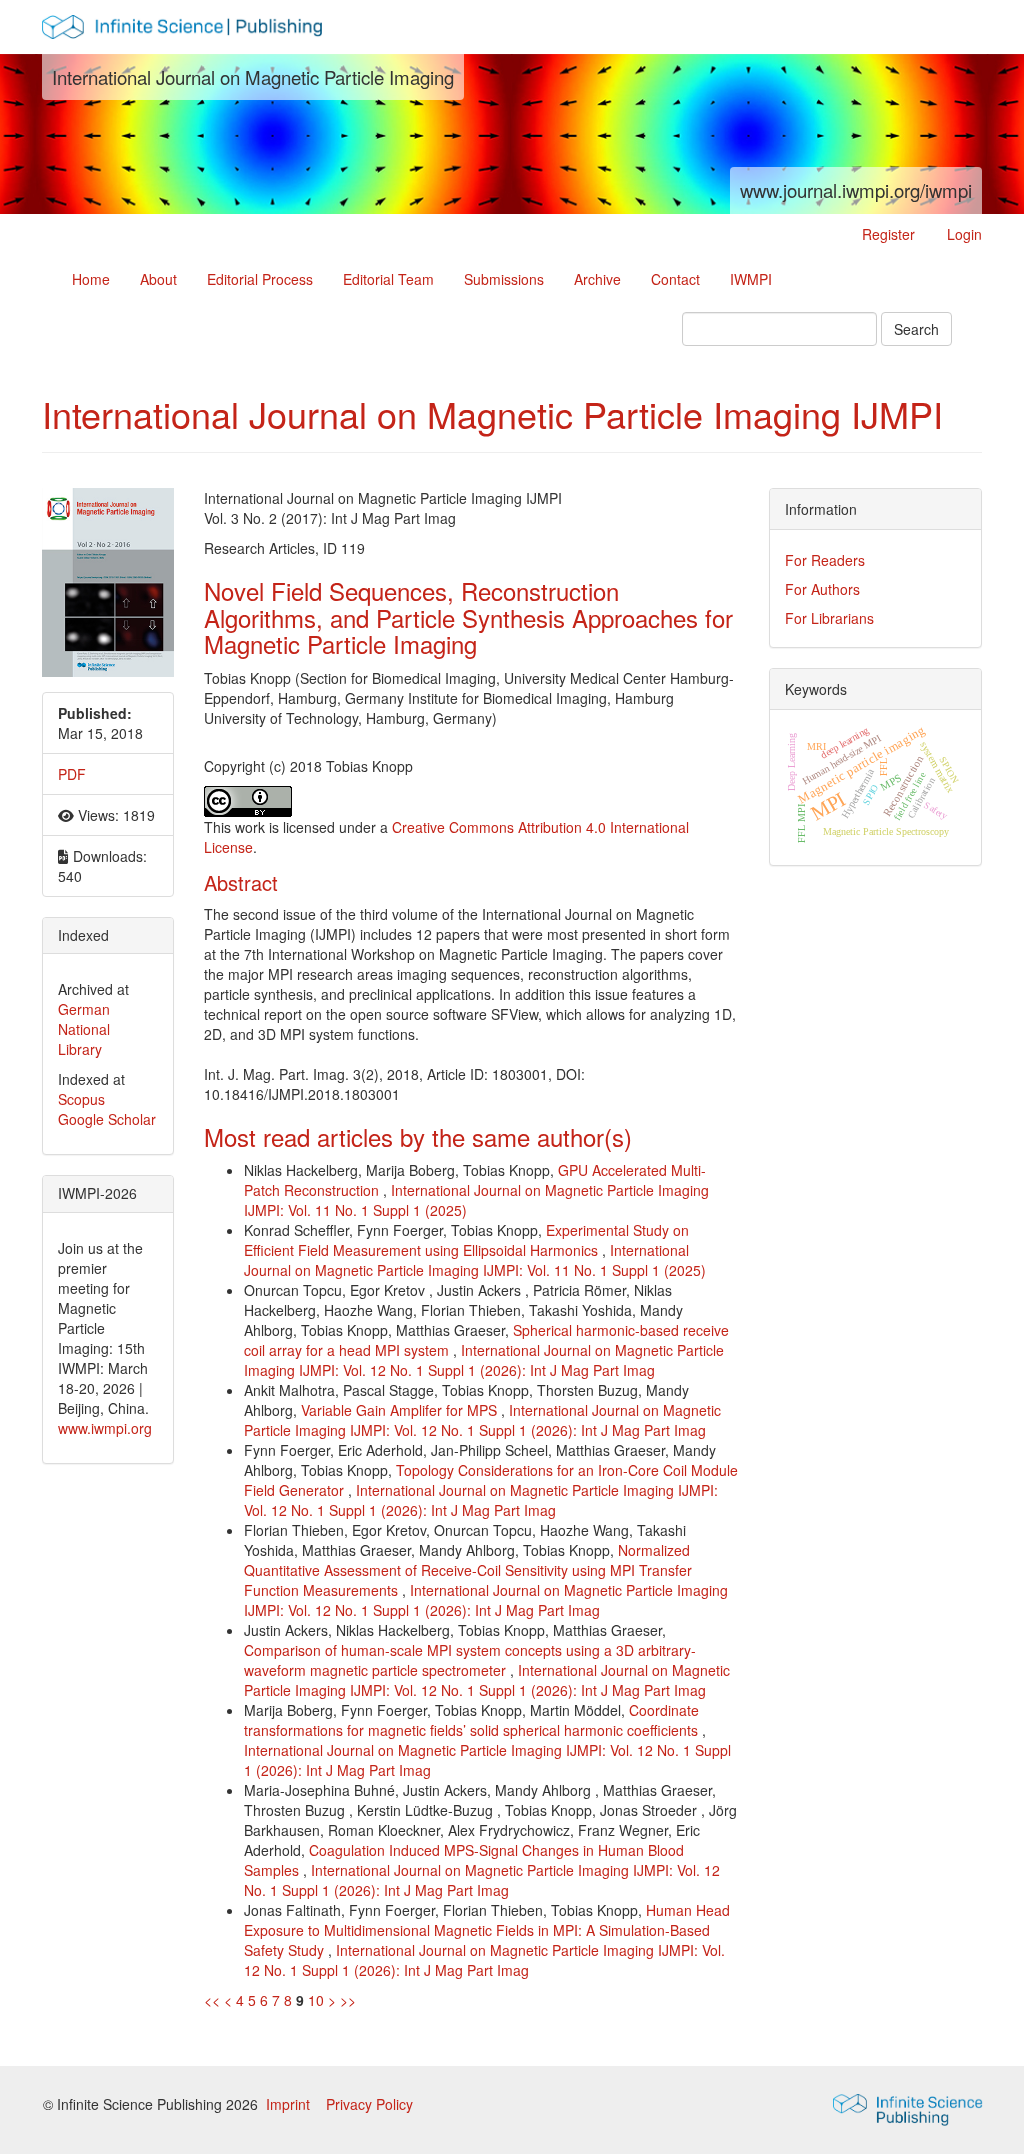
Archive (597, 279)
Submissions (504, 279)
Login (964, 234)
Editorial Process (260, 279)
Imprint (290, 2104)
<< (212, 2000)
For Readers (825, 560)
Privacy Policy (369, 2104)
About (158, 279)
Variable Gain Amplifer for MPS (401, 1410)
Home (91, 279)
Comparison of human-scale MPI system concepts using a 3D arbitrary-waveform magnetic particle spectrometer (470, 1660)
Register (888, 234)
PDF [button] (72, 774)
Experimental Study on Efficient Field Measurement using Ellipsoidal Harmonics (466, 1240)
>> (348, 2000)
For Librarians (829, 618)
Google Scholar (107, 1119)
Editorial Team (388, 279)
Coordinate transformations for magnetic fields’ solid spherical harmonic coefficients (473, 1720)
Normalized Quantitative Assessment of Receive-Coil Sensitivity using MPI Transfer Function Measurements (468, 1570)
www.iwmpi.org (105, 1428)
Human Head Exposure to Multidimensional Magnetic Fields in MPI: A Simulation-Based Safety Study (487, 1930)
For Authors (822, 589)
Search (916, 329)
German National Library (84, 1029)
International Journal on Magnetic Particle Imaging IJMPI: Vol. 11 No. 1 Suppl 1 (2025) (475, 1260)
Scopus (81, 1099)
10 (316, 2000)
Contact (675, 279)
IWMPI (751, 279)
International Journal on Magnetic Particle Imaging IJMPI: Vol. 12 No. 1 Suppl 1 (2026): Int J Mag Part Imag (484, 1360)
